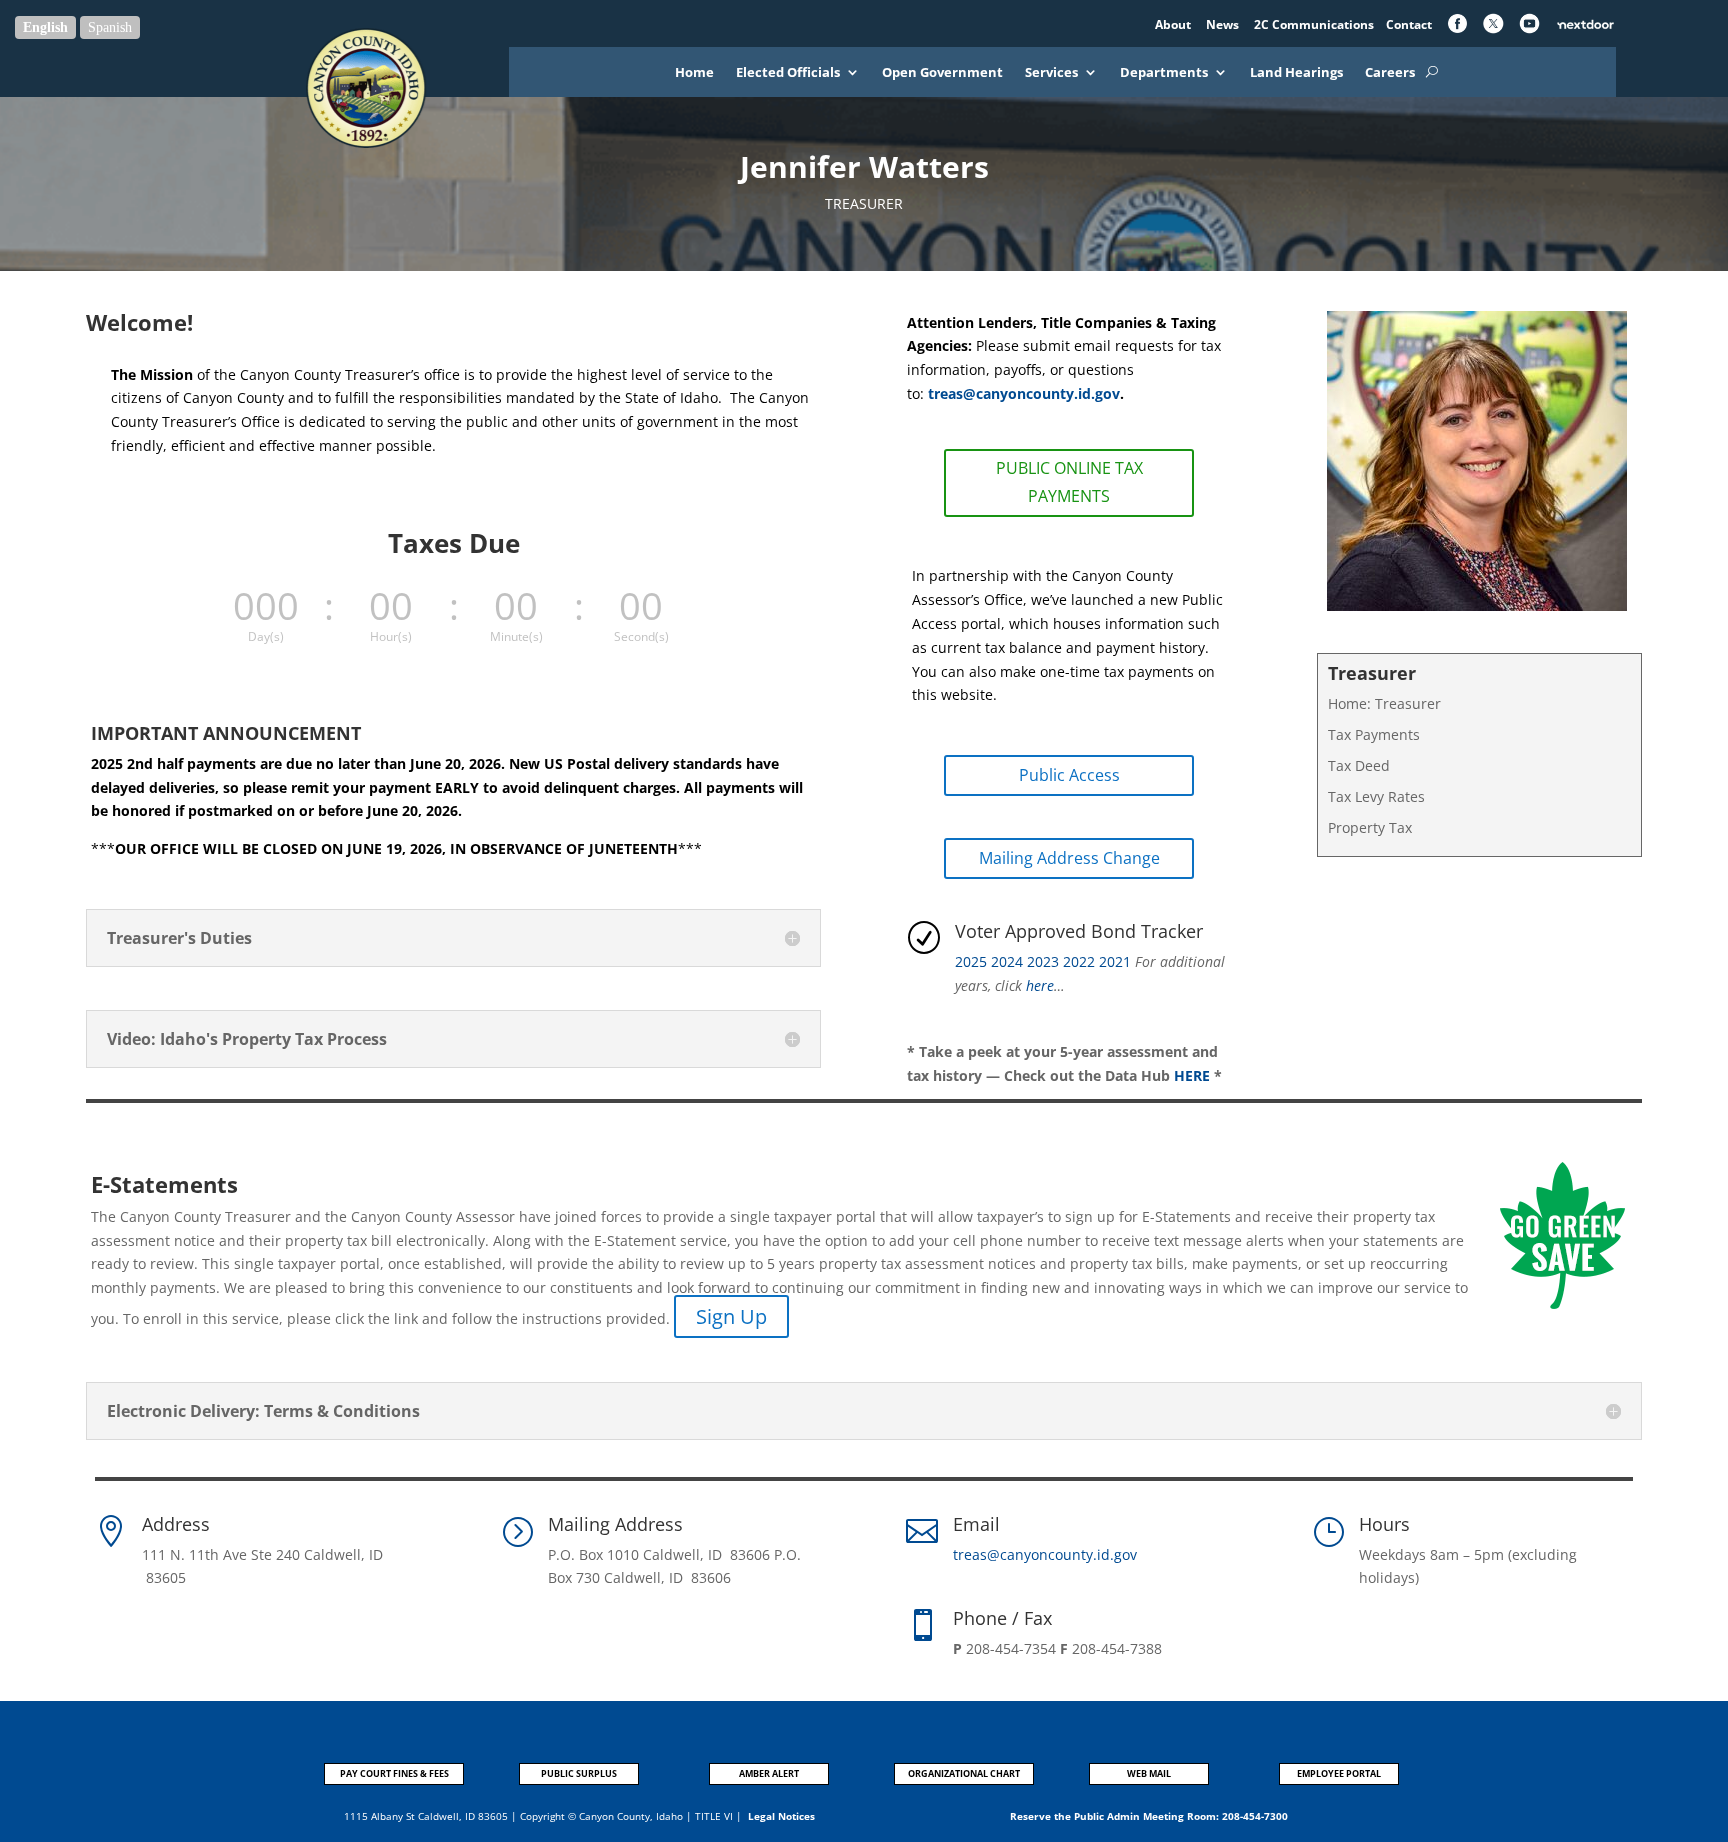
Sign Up (731, 1316)
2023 (1043, 961)
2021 (1115, 961)
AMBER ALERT (769, 1773)
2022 (1079, 961)
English (45, 27)
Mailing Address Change (1069, 858)
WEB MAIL (1149, 1773)
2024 (1007, 961)
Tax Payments (1374, 734)
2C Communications (1315, 24)
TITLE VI (714, 1816)
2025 (971, 961)
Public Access (1069, 775)
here (1040, 985)
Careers (1390, 73)
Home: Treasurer (1384, 703)
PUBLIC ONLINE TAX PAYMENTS (1069, 481)
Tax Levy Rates (1376, 796)
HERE (1192, 1075)
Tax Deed (1359, 765)
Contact (1409, 24)
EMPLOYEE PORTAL (1339, 1773)
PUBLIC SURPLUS (579, 1773)
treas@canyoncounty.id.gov (1022, 393)
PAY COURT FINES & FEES (394, 1773)
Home (694, 73)
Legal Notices (781, 1816)
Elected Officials (788, 73)
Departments (1164, 73)
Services (1051, 73)
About (1174, 24)
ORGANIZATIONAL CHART (964, 1773)
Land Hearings (1296, 73)
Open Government (942, 73)
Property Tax (1370, 827)
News (1224, 24)
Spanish (110, 27)
